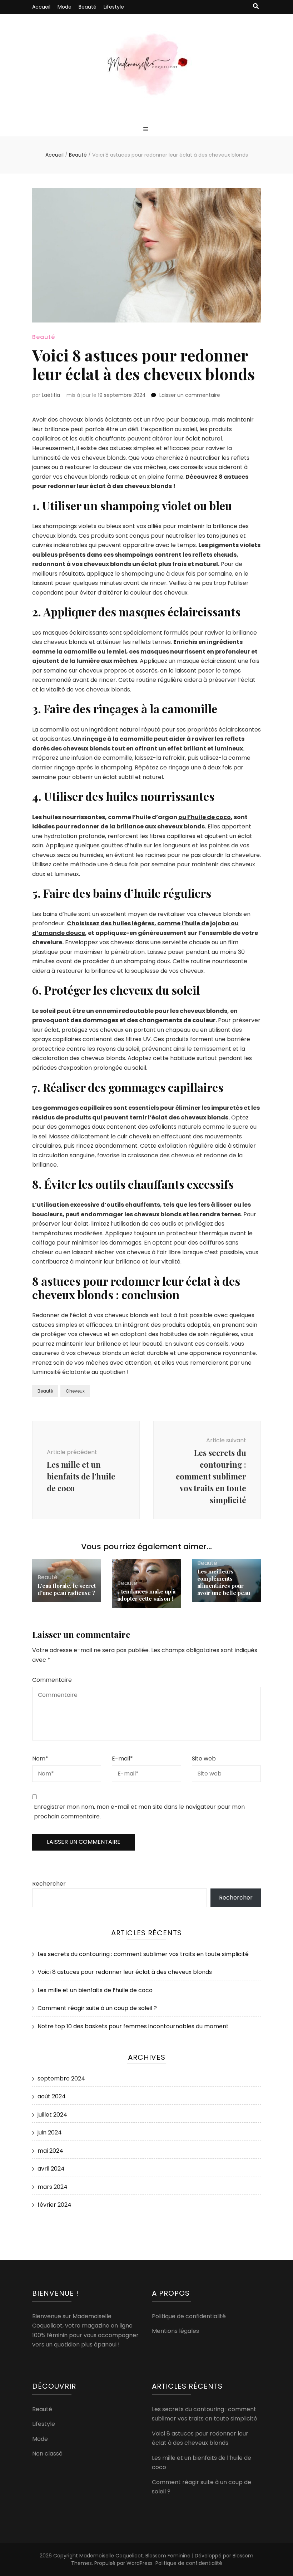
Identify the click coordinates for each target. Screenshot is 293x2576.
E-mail (122, 1759)
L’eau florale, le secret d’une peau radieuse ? (67, 1589)
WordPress (140, 2563)
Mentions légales (175, 2331)
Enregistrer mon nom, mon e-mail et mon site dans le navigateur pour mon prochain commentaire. (139, 1812)
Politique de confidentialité (189, 2316)
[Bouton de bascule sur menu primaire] (147, 130)
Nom (40, 1759)
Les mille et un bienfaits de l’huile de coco (95, 1990)
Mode (64, 7)
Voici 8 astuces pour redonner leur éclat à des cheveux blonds (125, 1972)
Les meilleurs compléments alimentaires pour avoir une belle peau (224, 1582)
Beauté (88, 7)
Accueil (41, 7)
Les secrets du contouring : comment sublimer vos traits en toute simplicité (143, 1954)
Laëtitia (51, 395)
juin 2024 (50, 2132)
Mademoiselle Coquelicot (111, 2556)
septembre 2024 (61, 2078)
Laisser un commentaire (190, 395)
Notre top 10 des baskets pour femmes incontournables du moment (133, 2026)
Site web (204, 1759)
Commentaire (52, 1680)
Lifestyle (114, 7)
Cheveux (75, 1391)
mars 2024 (53, 2187)
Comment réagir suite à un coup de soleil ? (97, 2008)
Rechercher (49, 1884)
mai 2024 (50, 2151)
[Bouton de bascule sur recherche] (256, 7)
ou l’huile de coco (205, 817)
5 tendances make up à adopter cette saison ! (146, 1595)
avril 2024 (51, 2169)
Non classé (47, 2454)
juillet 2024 (52, 2115)
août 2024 (52, 2096)
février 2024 (54, 2205)
